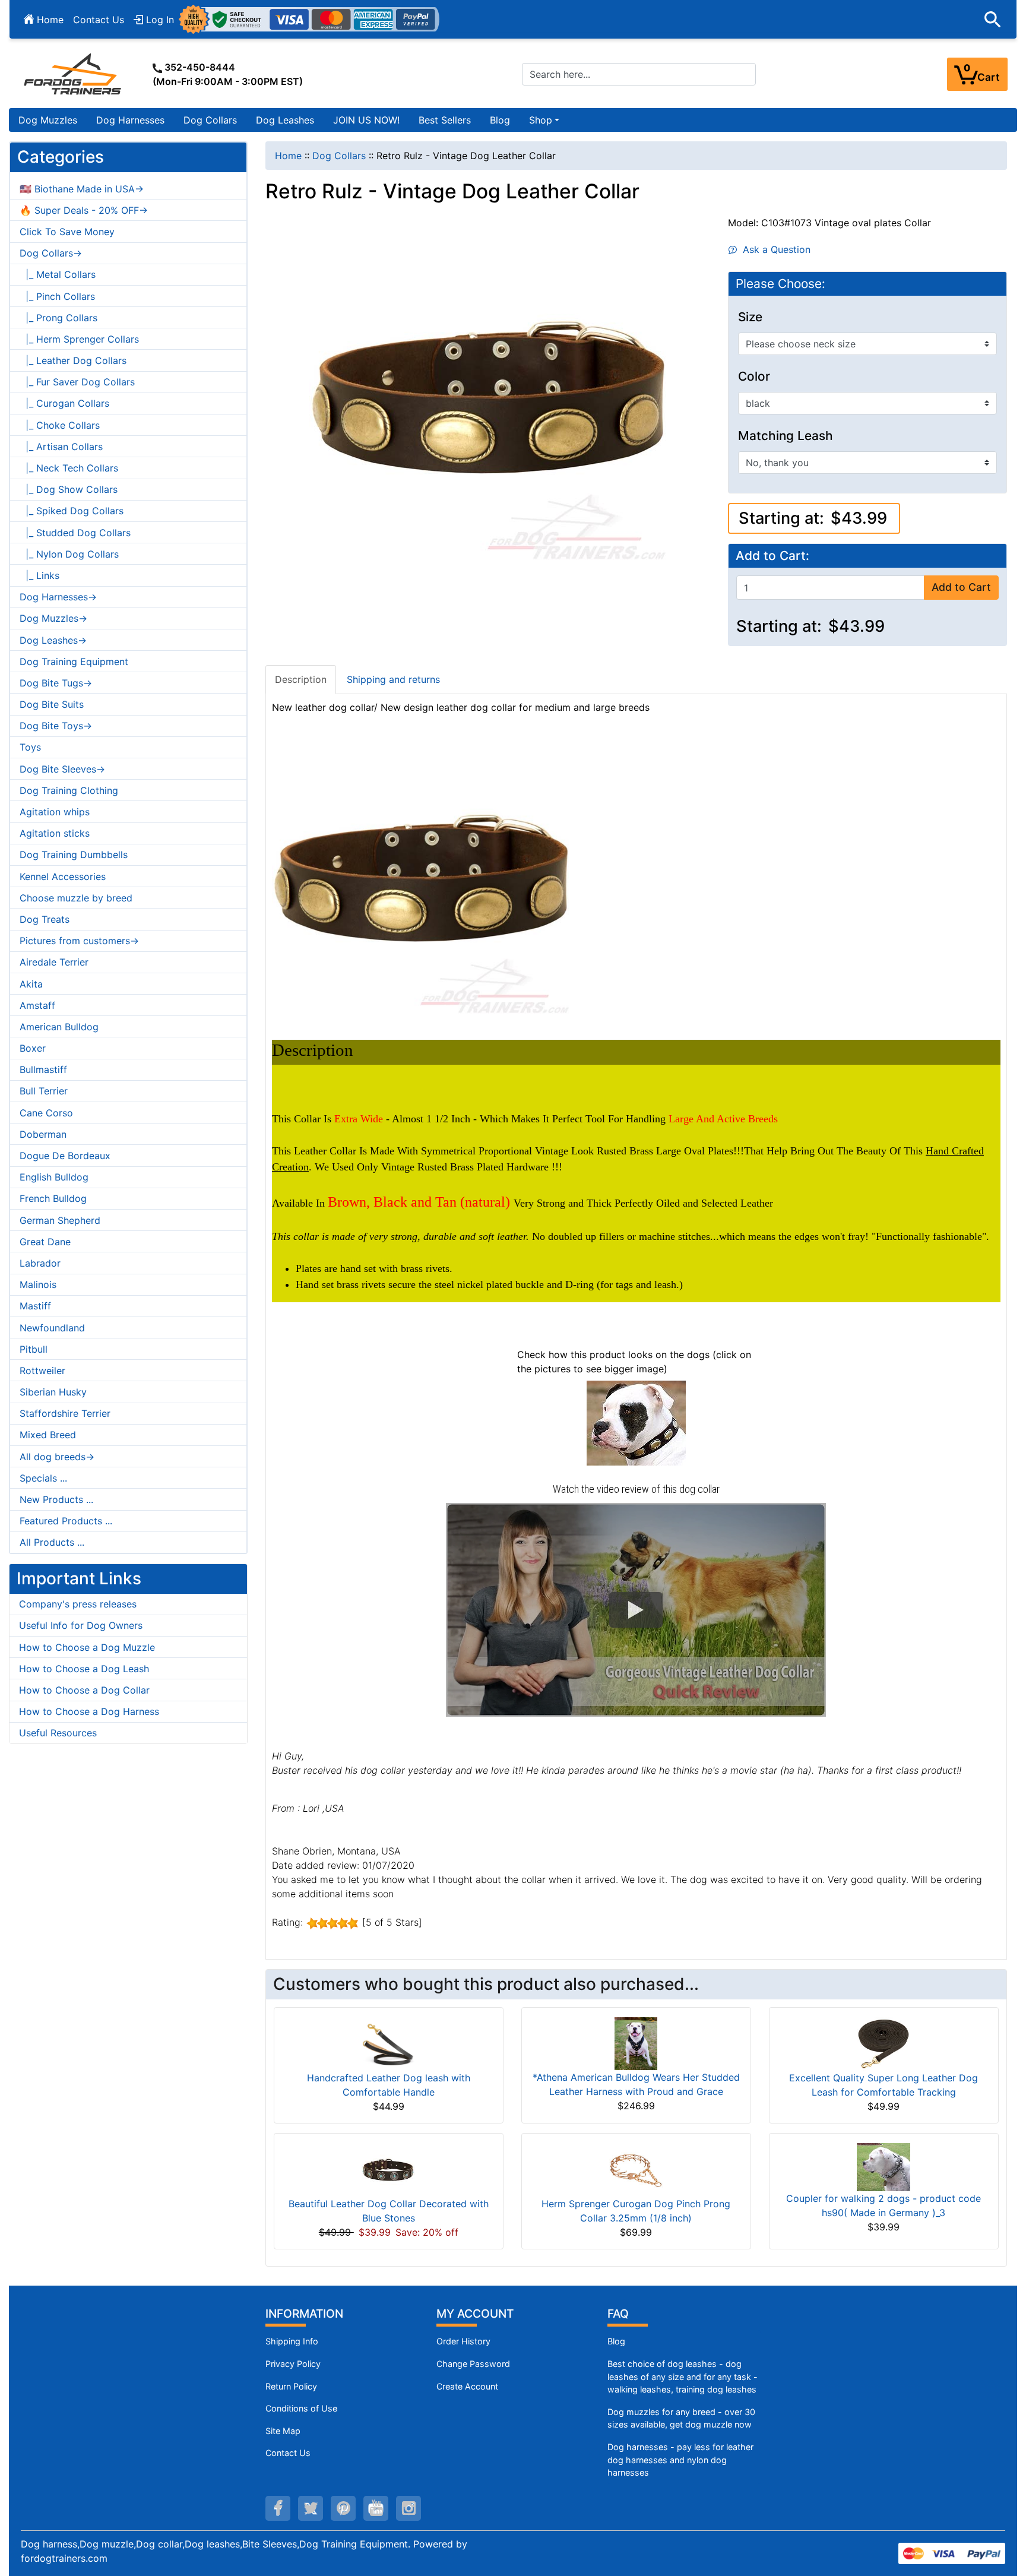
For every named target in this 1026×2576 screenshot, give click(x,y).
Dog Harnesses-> (58, 597)
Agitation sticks (55, 833)
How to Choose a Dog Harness (89, 1711)
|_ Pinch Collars (57, 296)
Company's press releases (78, 1604)
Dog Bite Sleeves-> (62, 769)
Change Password (473, 2364)
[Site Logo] (74, 74)
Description (301, 679)
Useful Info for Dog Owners (81, 1625)
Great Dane (45, 1242)
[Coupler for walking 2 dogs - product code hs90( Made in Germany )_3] (883, 2166)
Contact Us (99, 20)
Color (754, 376)
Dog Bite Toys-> (56, 726)
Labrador (40, 1263)
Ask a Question (774, 249)
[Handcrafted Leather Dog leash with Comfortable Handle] (388, 2043)
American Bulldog (59, 1027)
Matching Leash (786, 436)
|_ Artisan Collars (61, 447)
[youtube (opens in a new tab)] (376, 2508)
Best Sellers (445, 120)
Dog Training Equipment (74, 662)
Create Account (467, 2386)
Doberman (43, 1134)
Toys (30, 747)
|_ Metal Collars (58, 274)
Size (750, 317)
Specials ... (43, 1478)
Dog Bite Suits (52, 704)
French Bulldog (53, 1198)
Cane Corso (46, 1113)
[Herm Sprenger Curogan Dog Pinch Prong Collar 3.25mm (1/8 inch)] (636, 2169)
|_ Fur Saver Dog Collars (77, 382)
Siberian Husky (53, 1392)
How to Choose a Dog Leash (84, 1669)
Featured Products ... (66, 1521)
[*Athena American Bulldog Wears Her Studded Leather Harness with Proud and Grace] (636, 2043)
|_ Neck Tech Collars (69, 468)
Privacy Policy (293, 2364)
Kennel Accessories (63, 876)
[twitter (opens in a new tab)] (311, 2508)
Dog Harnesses (130, 120)
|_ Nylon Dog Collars (69, 554)
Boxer (33, 1048)
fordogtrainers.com (64, 2558)
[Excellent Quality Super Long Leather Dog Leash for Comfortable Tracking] (883, 2043)
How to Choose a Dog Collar (84, 1690)
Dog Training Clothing (69, 790)
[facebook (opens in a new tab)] (278, 2508)
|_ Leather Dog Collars (73, 360)
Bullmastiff (43, 1069)
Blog (500, 120)
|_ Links (39, 575)
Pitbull (34, 1349)
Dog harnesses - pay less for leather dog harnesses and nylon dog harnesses (680, 2460)
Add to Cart (961, 587)
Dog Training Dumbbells (74, 855)
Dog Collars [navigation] (339, 156)
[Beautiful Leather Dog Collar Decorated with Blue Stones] (388, 2169)
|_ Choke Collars (60, 425)
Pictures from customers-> (79, 941)
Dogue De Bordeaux (65, 1156)
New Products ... (56, 1499)
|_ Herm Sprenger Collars (79, 339)
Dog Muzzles (48, 120)
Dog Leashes (285, 120)
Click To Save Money (67, 232)
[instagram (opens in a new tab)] (408, 2508)
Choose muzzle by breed (76, 898)
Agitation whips (55, 812)
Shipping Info (292, 2341)
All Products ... (52, 1542)
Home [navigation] (288, 156)
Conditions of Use (301, 2408)
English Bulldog (54, 1177)
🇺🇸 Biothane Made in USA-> (82, 189)
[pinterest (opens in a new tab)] (343, 2508)
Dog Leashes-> (53, 640)
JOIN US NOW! (366, 120)
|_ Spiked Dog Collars (72, 511)
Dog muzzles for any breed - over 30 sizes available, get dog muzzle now (681, 2418)
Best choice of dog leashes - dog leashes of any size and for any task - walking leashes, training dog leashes (683, 2376)
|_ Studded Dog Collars (75, 533)
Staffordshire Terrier (65, 1413)
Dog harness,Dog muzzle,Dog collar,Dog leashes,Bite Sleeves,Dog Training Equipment (214, 2544)
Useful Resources (58, 1733)
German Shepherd (60, 1220)
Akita (31, 984)
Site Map (283, 2431)
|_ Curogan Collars (64, 403)
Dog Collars (210, 120)
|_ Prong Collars (58, 318)
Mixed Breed (48, 1435)
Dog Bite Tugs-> (56, 683)
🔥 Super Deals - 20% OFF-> (84, 210)
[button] (993, 20)
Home (49, 20)
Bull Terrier (44, 1091)
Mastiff (35, 1306)
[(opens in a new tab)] (636, 1422)
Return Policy (291, 2386)
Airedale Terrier (54, 962)
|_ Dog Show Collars (69, 489)
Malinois (38, 1284)
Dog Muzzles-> (53, 618)
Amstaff (37, 1005)
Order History (463, 2341)
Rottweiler (42, 1371)
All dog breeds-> (57, 1457)
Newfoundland (52, 1328)
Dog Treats (45, 919)
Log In (159, 20)
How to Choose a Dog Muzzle (87, 1647)
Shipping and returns (393, 679)
